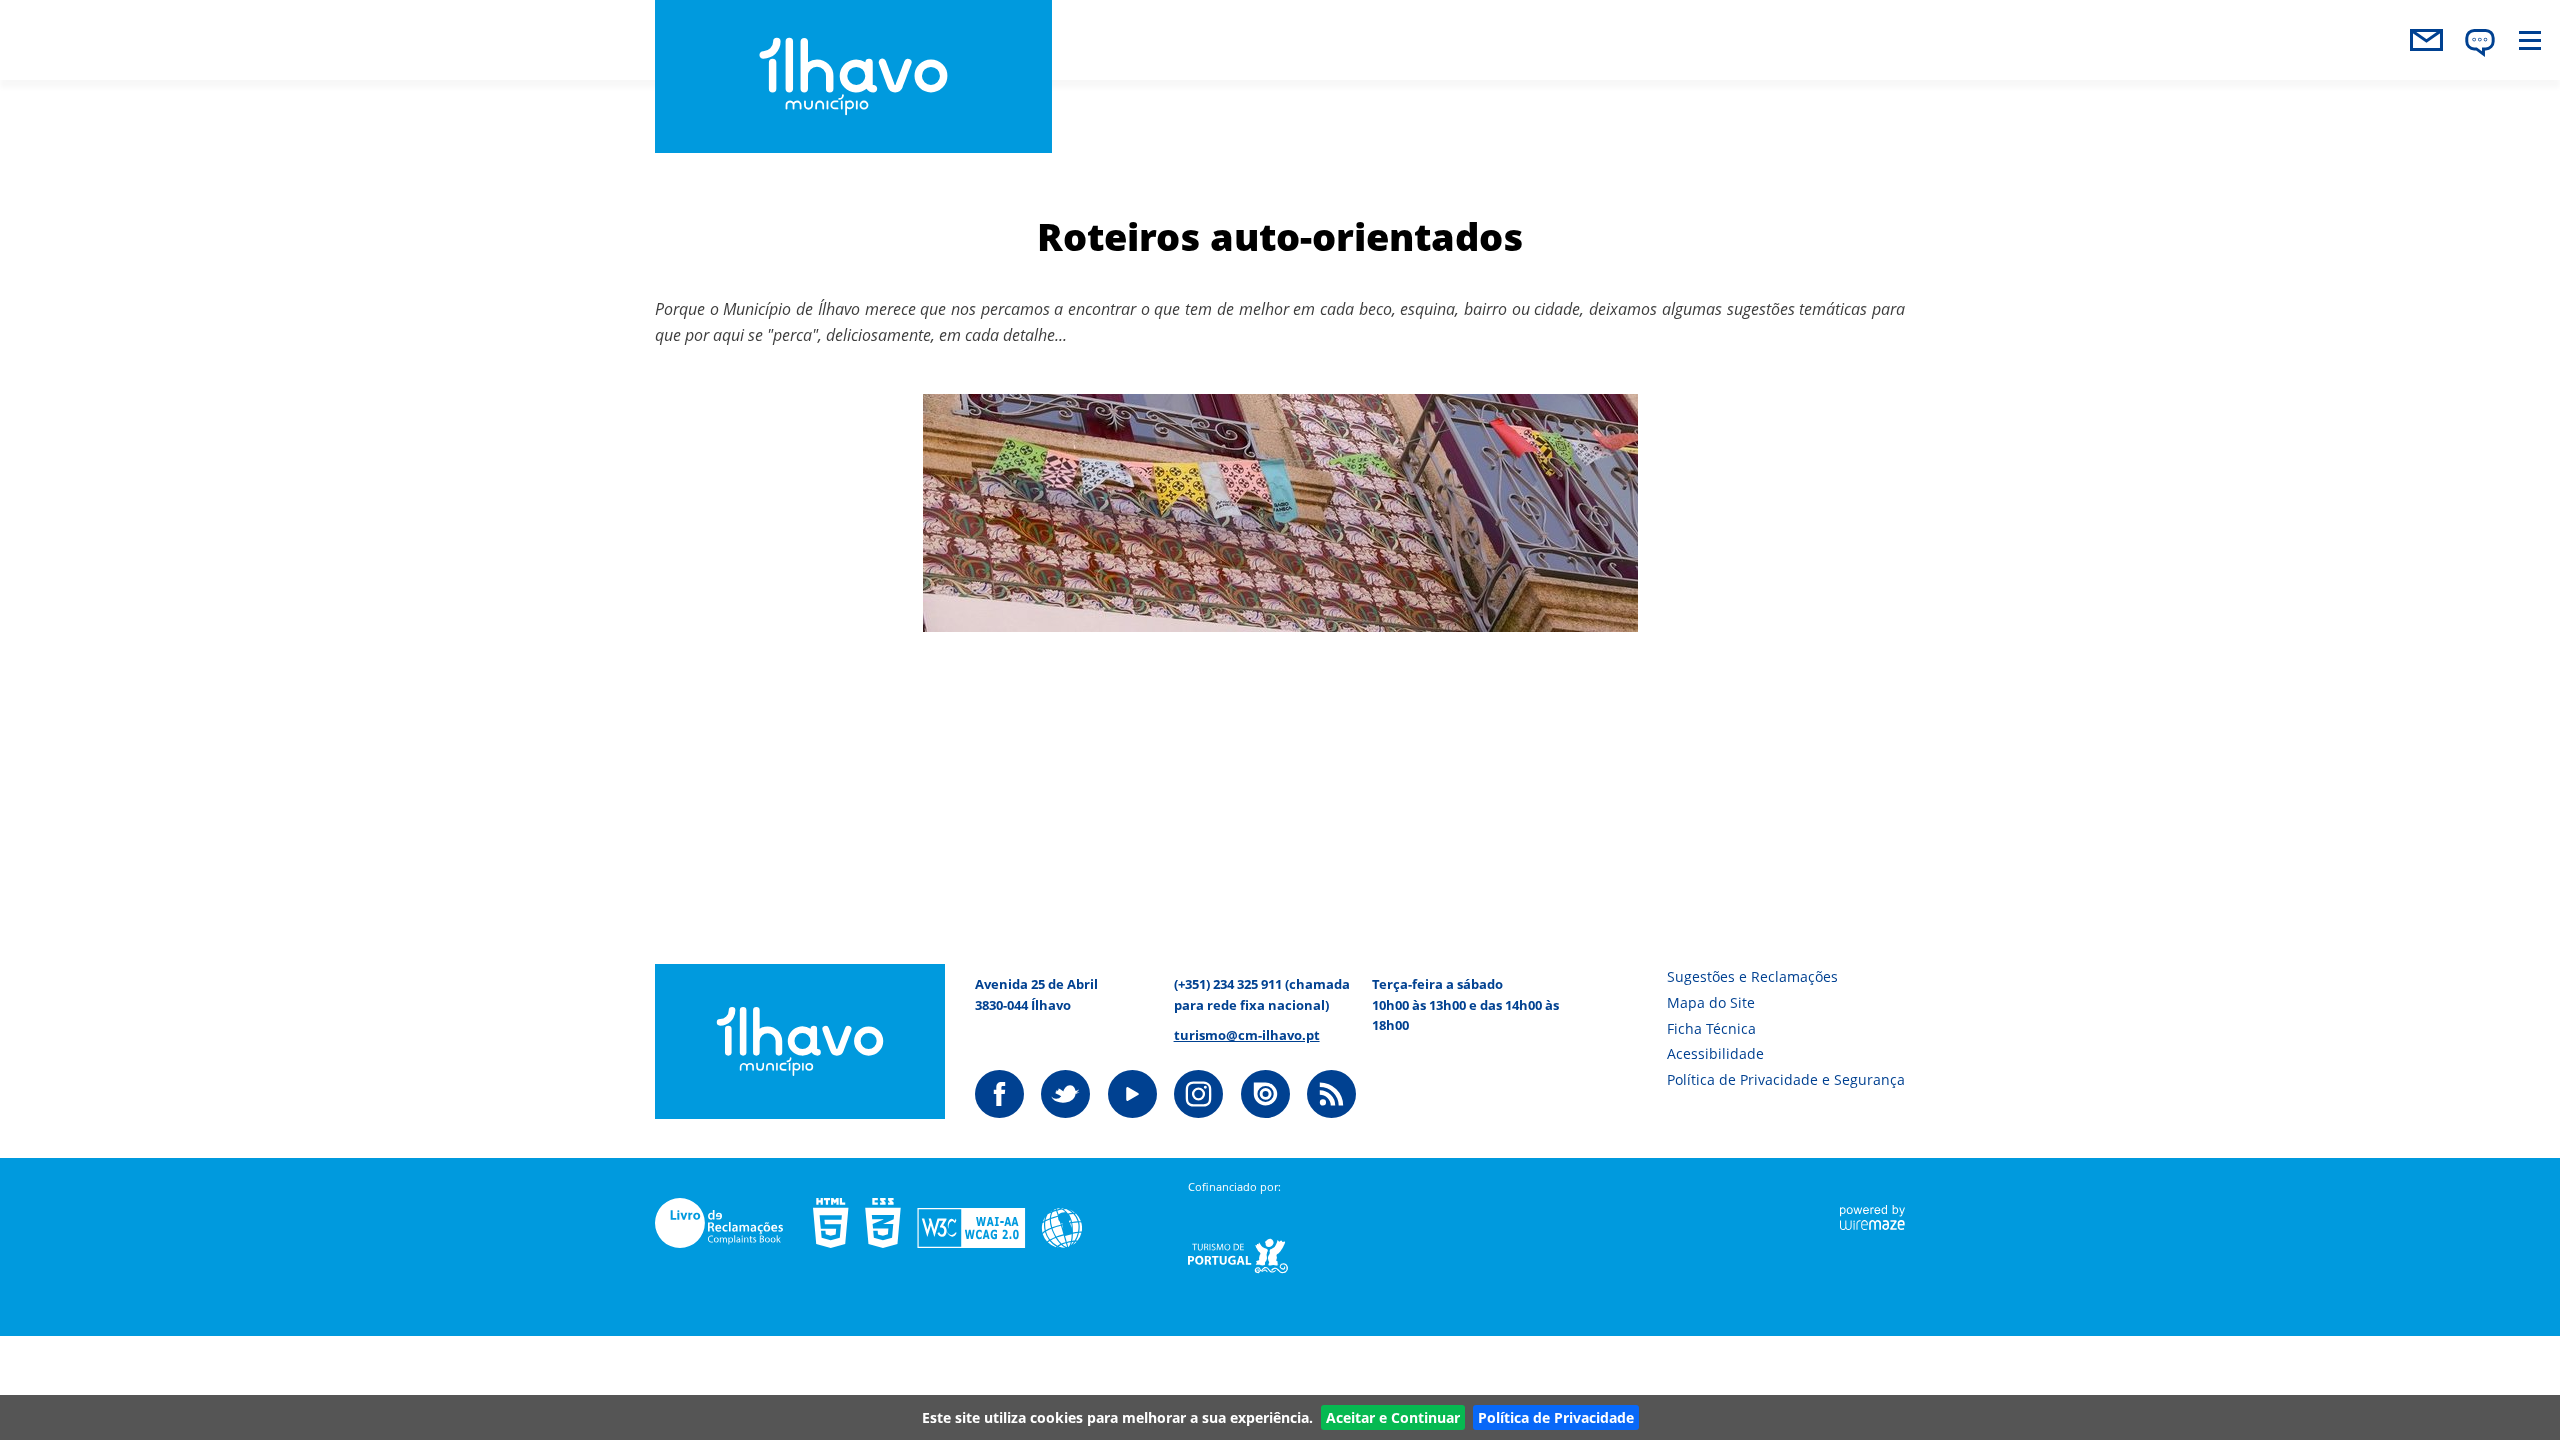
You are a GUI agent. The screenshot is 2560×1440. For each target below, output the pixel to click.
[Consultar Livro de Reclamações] (734, 1223)
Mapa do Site (1711, 1002)
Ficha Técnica (1711, 1028)
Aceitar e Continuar (1393, 1417)
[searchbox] (2338, 91)
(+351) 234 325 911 (1228, 984)
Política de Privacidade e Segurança (1786, 1079)
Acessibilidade (1715, 1053)
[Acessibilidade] (962, 1223)
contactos (2426, 40)
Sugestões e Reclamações (1752, 976)
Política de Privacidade (1556, 1417)
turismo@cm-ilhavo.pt (1247, 1035)
